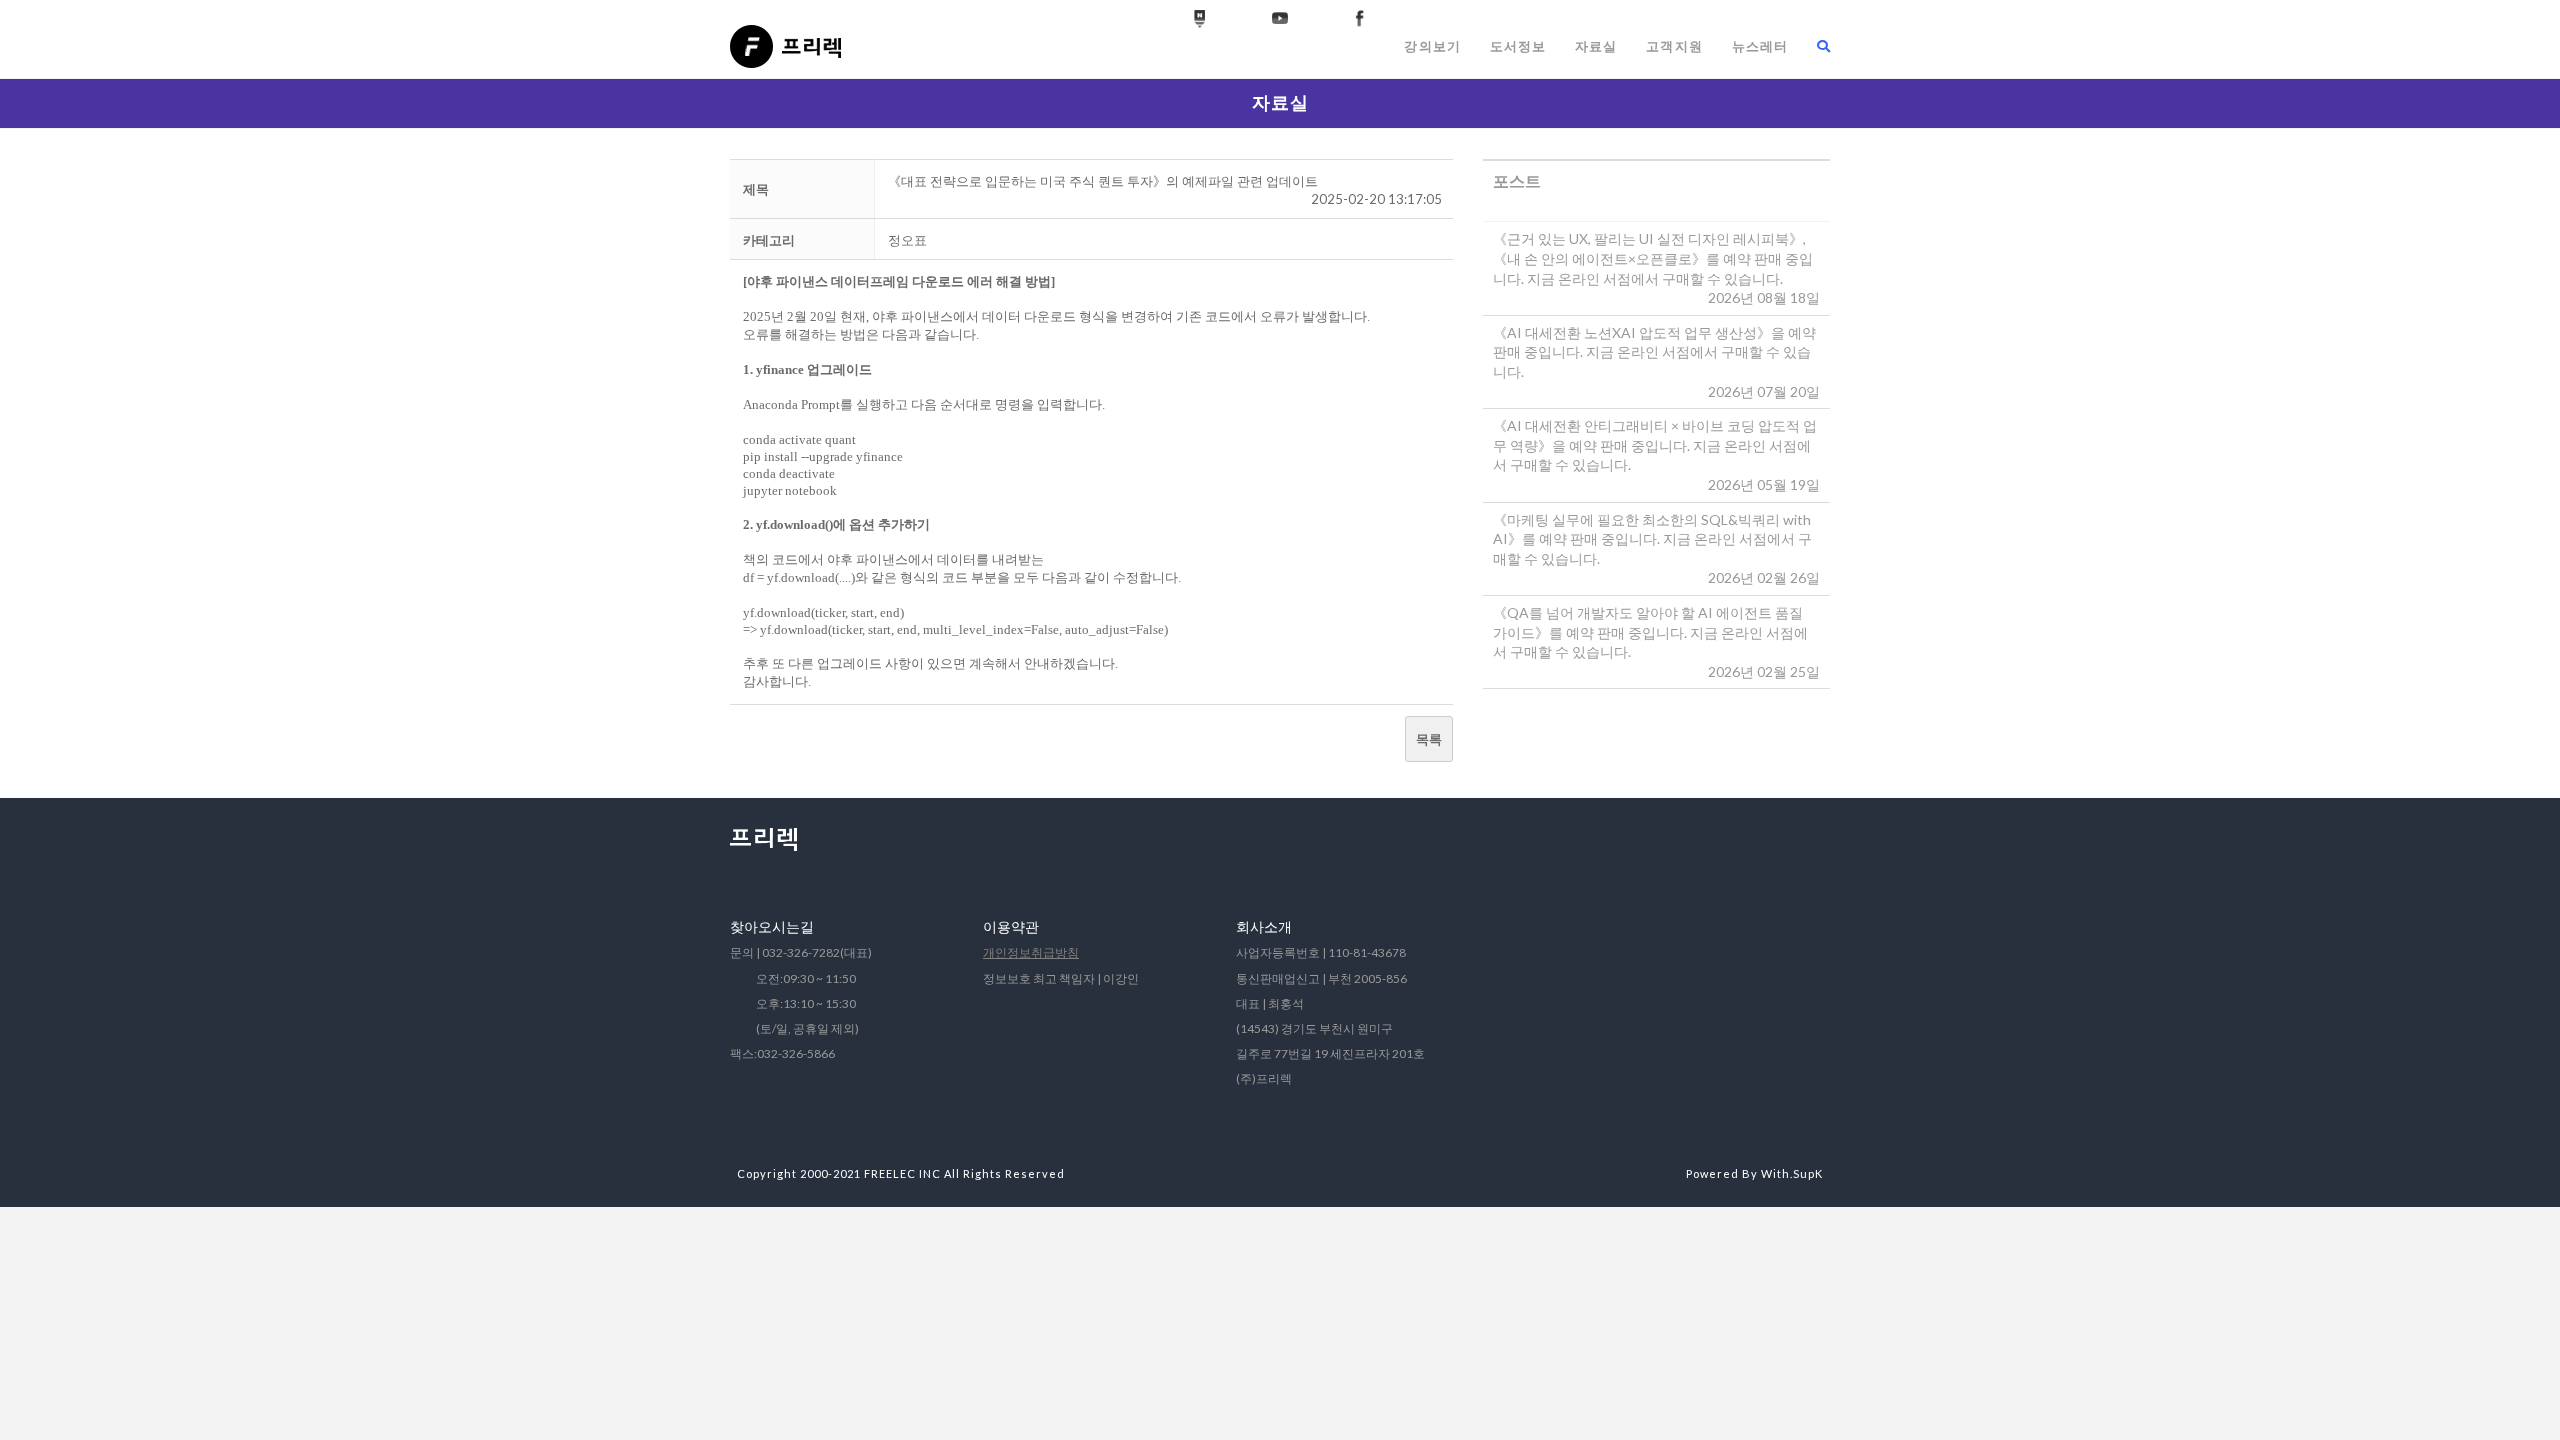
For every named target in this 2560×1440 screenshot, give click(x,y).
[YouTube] (1280, 19)
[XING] (1200, 19)
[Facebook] (1360, 19)
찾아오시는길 (772, 926)
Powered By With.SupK (1754, 1173)
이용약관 (1011, 926)
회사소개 (1264, 926)
